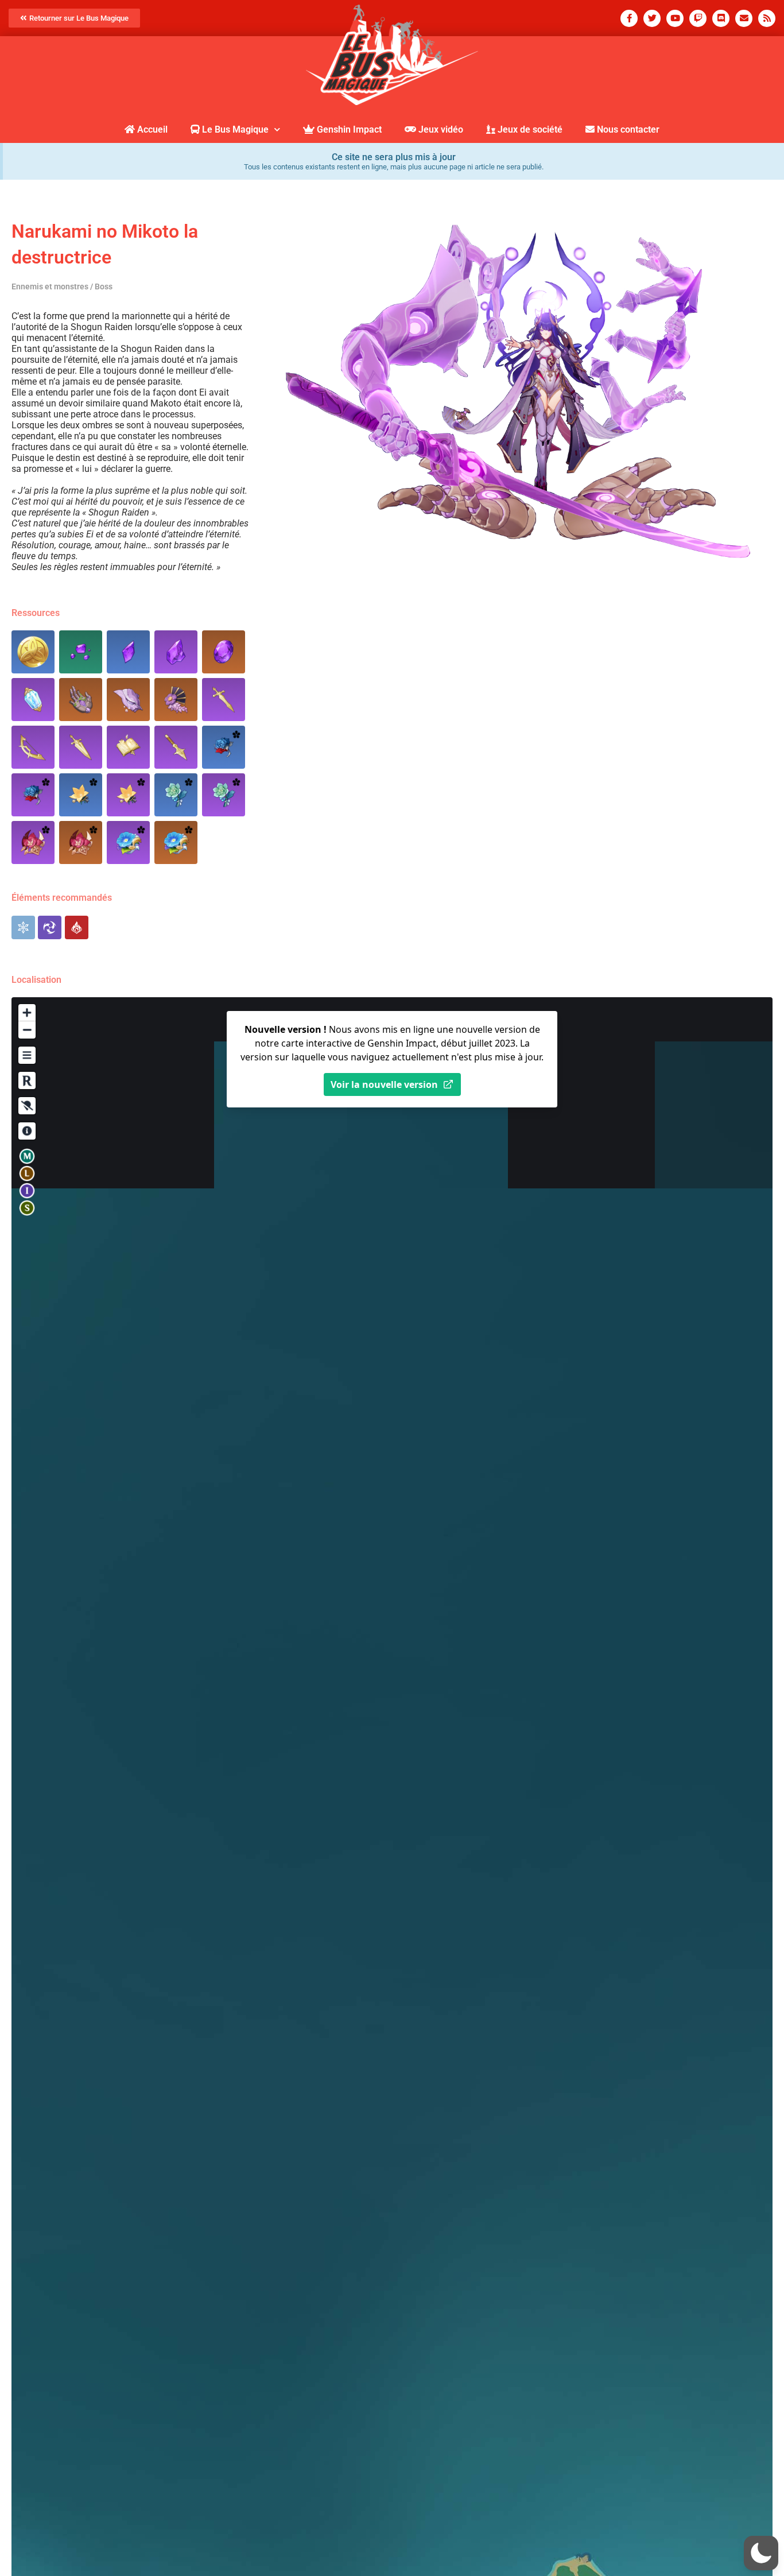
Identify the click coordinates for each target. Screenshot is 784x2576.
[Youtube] (675, 18)
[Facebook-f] (629, 18)
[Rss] (767, 18)
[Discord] (721, 18)
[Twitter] (652, 18)
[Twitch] (698, 18)
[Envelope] (744, 18)
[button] (761, 2553)
